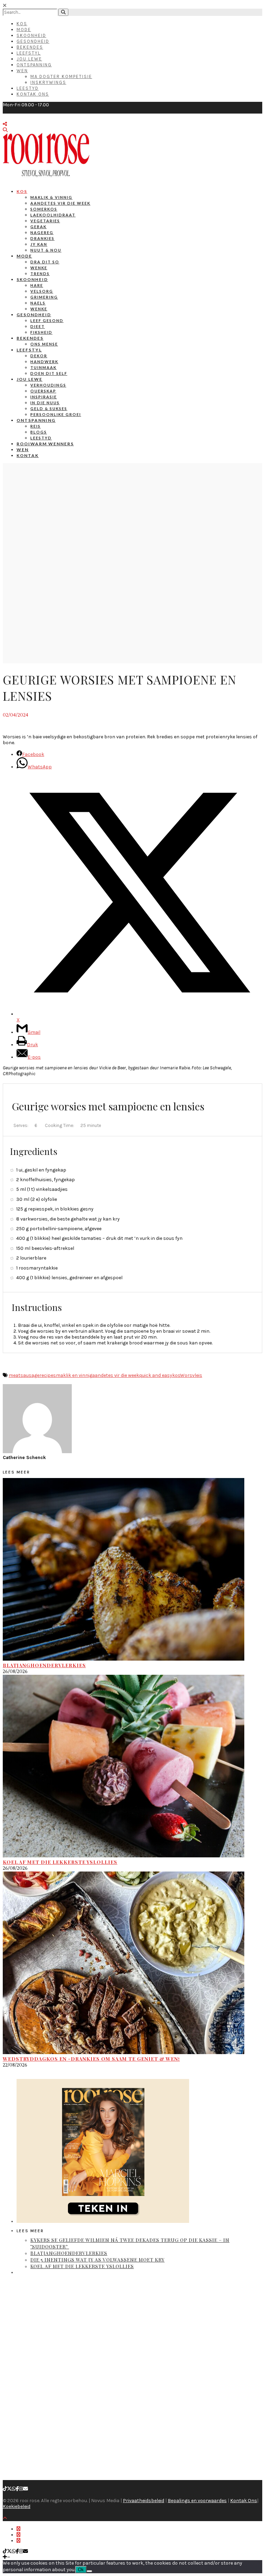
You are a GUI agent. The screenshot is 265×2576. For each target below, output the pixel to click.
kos (176, 1375)
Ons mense (44, 344)
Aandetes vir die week (60, 203)
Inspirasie (44, 397)
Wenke (39, 268)
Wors (186, 1375)
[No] (89, 2571)
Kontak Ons (33, 94)
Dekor (39, 356)
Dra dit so (45, 262)
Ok (81, 2570)
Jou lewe (30, 379)
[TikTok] (5, 2489)
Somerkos (44, 209)
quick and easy (156, 1375)
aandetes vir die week (116, 1375)
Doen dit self (49, 373)
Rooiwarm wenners (45, 444)
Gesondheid (33, 41)
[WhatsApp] (14, 2489)
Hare (37, 285)
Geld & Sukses (49, 409)
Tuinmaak (43, 367)
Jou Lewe (29, 59)
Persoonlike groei (56, 414)
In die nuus (45, 403)
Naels (38, 303)
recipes (48, 1375)
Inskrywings (48, 82)
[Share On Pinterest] (18, 2541)
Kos (22, 24)
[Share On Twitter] (18, 2535)
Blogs (39, 432)
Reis (36, 426)
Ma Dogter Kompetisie (61, 76)
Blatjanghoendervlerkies (44, 1665)
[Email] (26, 2489)
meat (14, 1375)
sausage (30, 1375)
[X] (9, 2489)
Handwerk (44, 362)
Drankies (42, 238)
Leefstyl (29, 53)
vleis (197, 1375)
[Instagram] (21, 2489)
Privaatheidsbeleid (144, 2501)
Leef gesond (47, 320)
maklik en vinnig (74, 1375)
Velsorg (42, 291)
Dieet (38, 326)
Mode (24, 30)
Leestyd (28, 88)
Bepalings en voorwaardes (197, 2501)
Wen (22, 71)
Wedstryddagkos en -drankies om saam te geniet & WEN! (91, 2059)
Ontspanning (34, 65)
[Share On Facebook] (18, 2529)
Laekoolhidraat (53, 215)
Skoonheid (31, 35)
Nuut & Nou (46, 250)
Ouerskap (43, 391)
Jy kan (39, 244)
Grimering (44, 297)
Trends (40, 274)
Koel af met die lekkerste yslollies (60, 1862)
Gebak (38, 227)
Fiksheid (41, 332)
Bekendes (30, 47)
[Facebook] (17, 2489)
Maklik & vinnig (51, 197)
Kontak (28, 455)
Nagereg (42, 232)
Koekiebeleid (17, 2506)
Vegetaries (45, 221)
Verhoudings (48, 385)
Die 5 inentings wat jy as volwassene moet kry (97, 2260)
